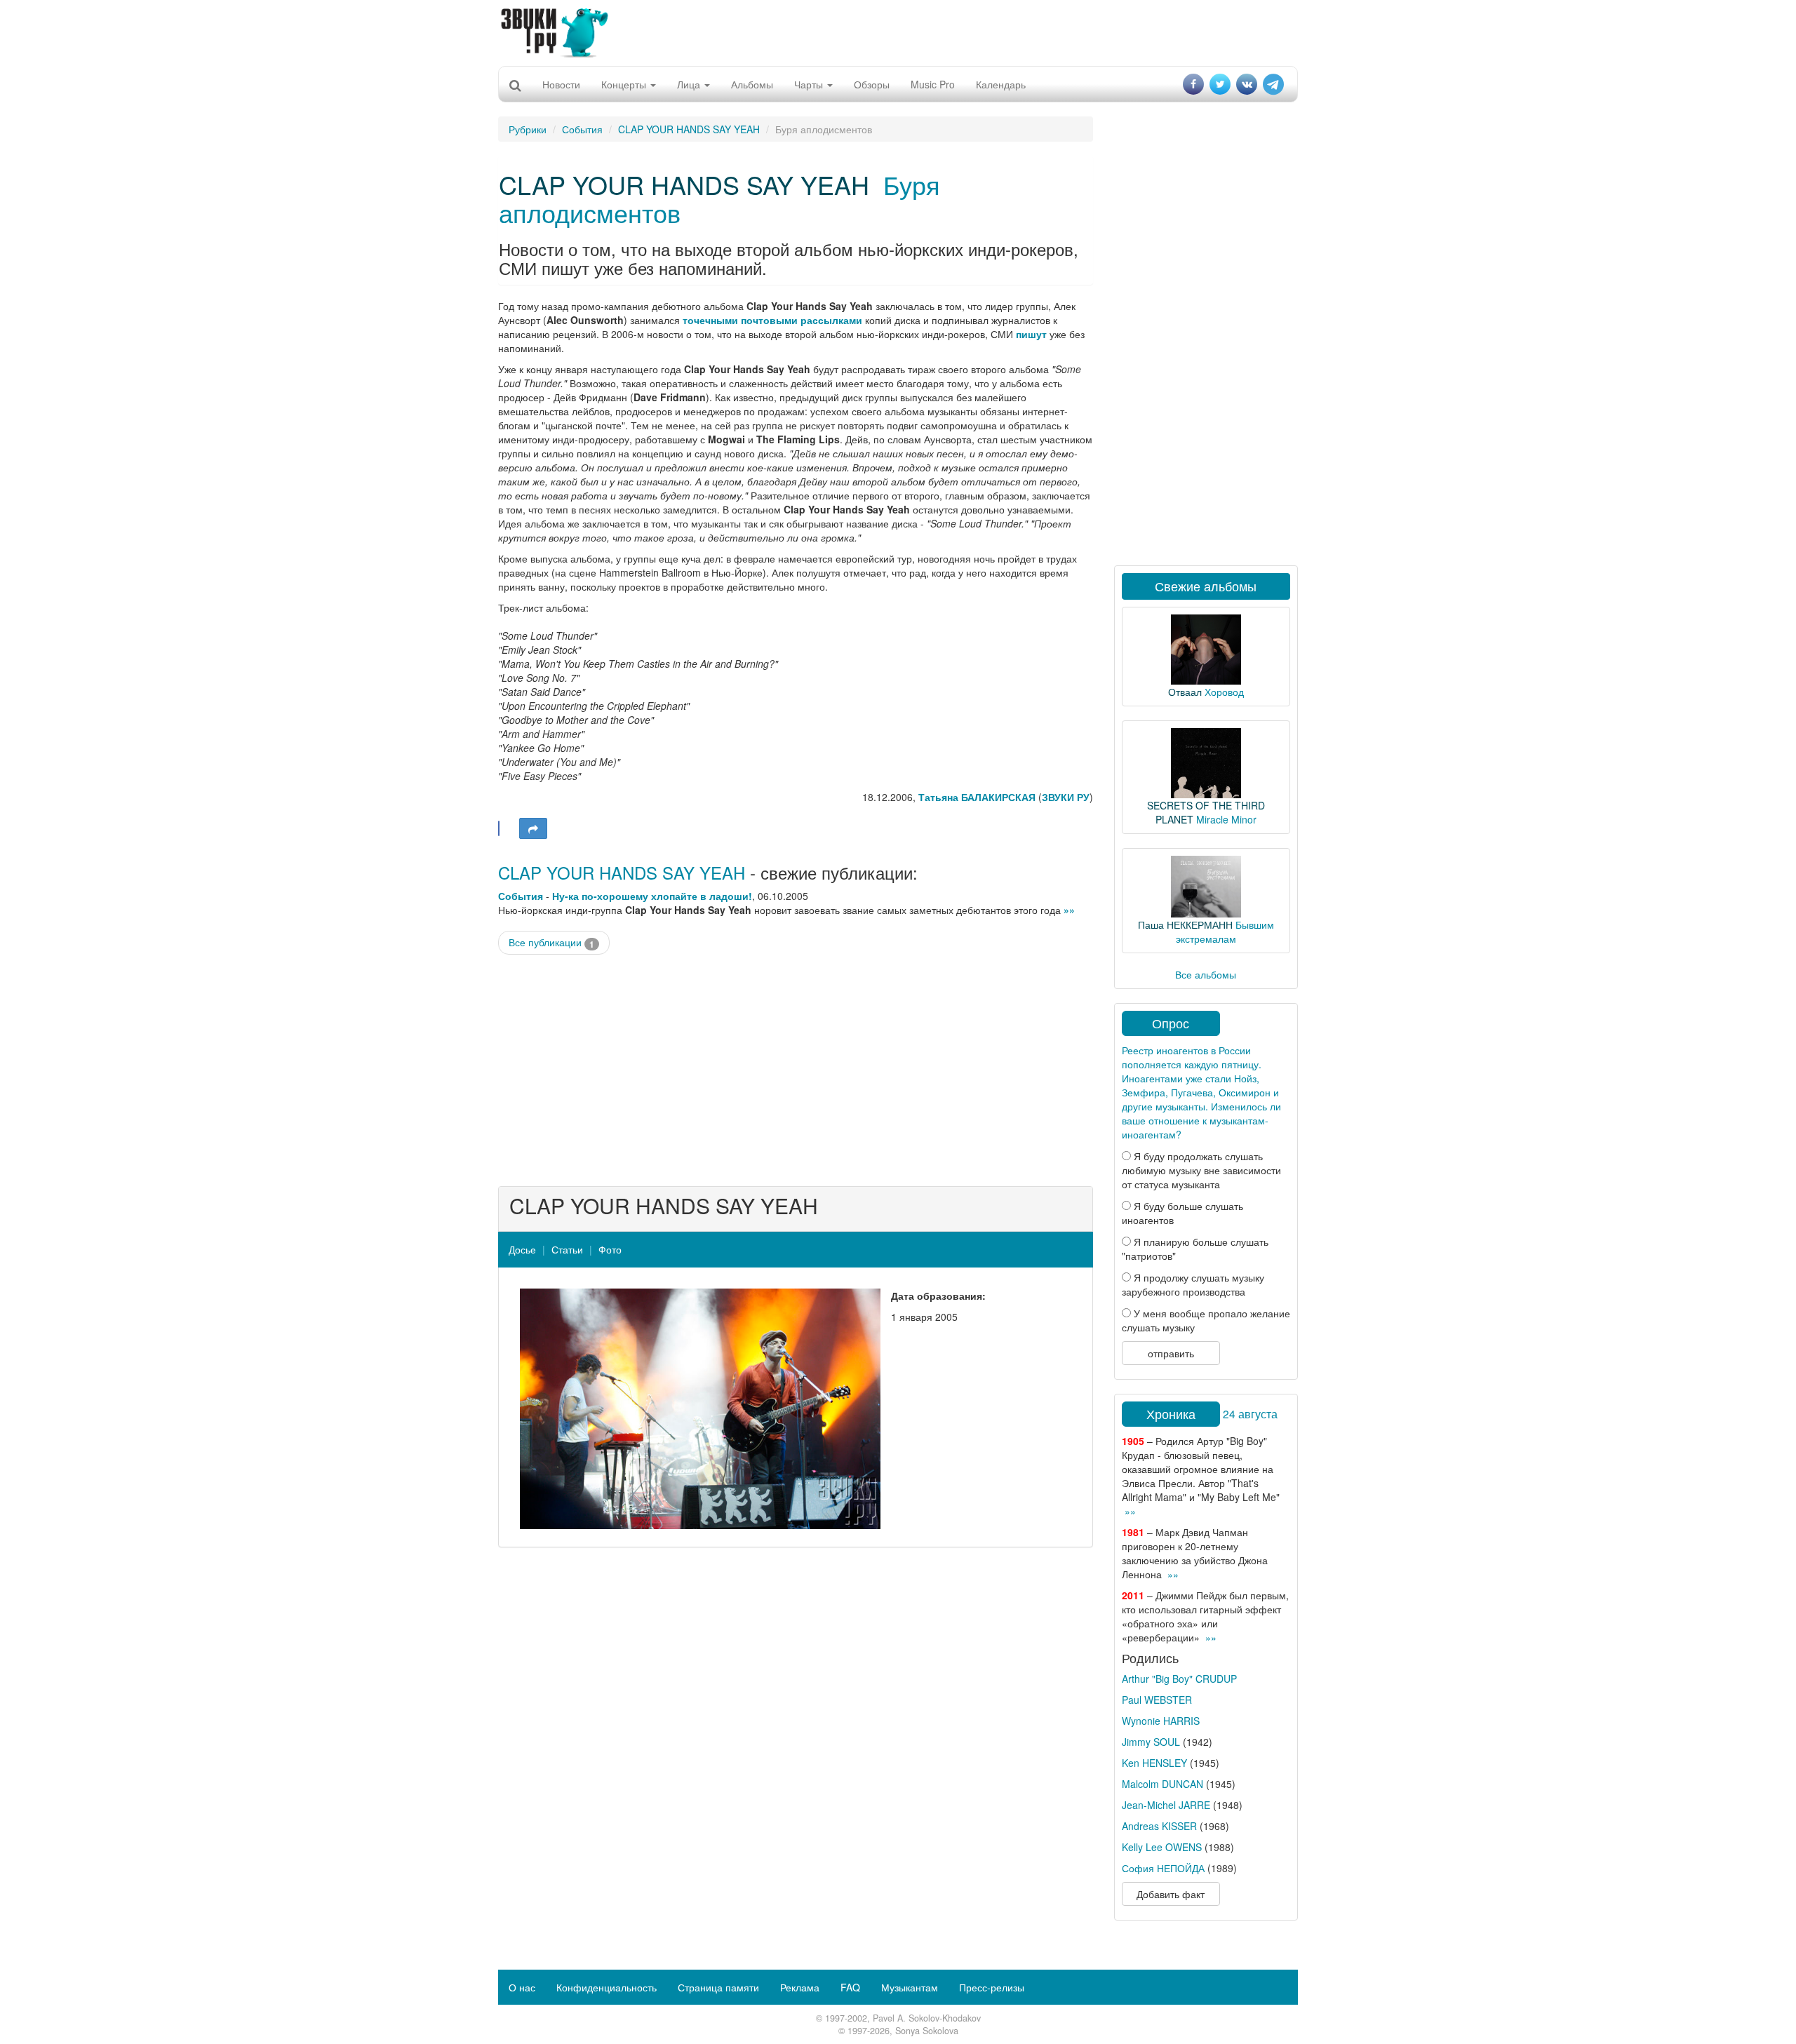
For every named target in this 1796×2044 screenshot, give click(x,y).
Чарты (810, 84)
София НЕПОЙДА (1163, 1868)
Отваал (1185, 692)
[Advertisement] (898, 32)
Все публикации (551, 942)
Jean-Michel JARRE (1166, 1805)
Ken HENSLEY (1154, 1763)
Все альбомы (1206, 974)
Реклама (800, 1987)
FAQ (850, 1987)
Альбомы (752, 84)
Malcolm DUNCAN (1162, 1784)
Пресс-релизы (992, 1987)
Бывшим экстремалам (1225, 932)
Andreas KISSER (1159, 1826)
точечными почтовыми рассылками (772, 320)
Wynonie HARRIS (1161, 1721)
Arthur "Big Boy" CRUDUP (1179, 1679)
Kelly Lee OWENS (1162, 1847)
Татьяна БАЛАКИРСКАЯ (977, 797)
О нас (522, 1987)
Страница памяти (718, 1987)
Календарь (1001, 84)
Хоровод (1224, 692)
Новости (561, 84)
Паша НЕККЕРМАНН (1185, 924)
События (582, 129)
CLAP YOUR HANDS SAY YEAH (689, 129)
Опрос (1171, 1023)
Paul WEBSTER (1157, 1700)
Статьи (567, 1249)
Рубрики (528, 129)
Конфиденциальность (607, 1987)
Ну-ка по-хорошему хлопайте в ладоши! (652, 896)
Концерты (625, 84)
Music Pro (933, 84)
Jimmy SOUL (1151, 1742)
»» (1069, 910)
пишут (1031, 334)
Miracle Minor (1226, 819)
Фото (610, 1249)
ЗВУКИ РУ (1066, 797)
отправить (1171, 1353)
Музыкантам (910, 1987)
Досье (522, 1249)
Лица (690, 84)
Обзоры (872, 84)
